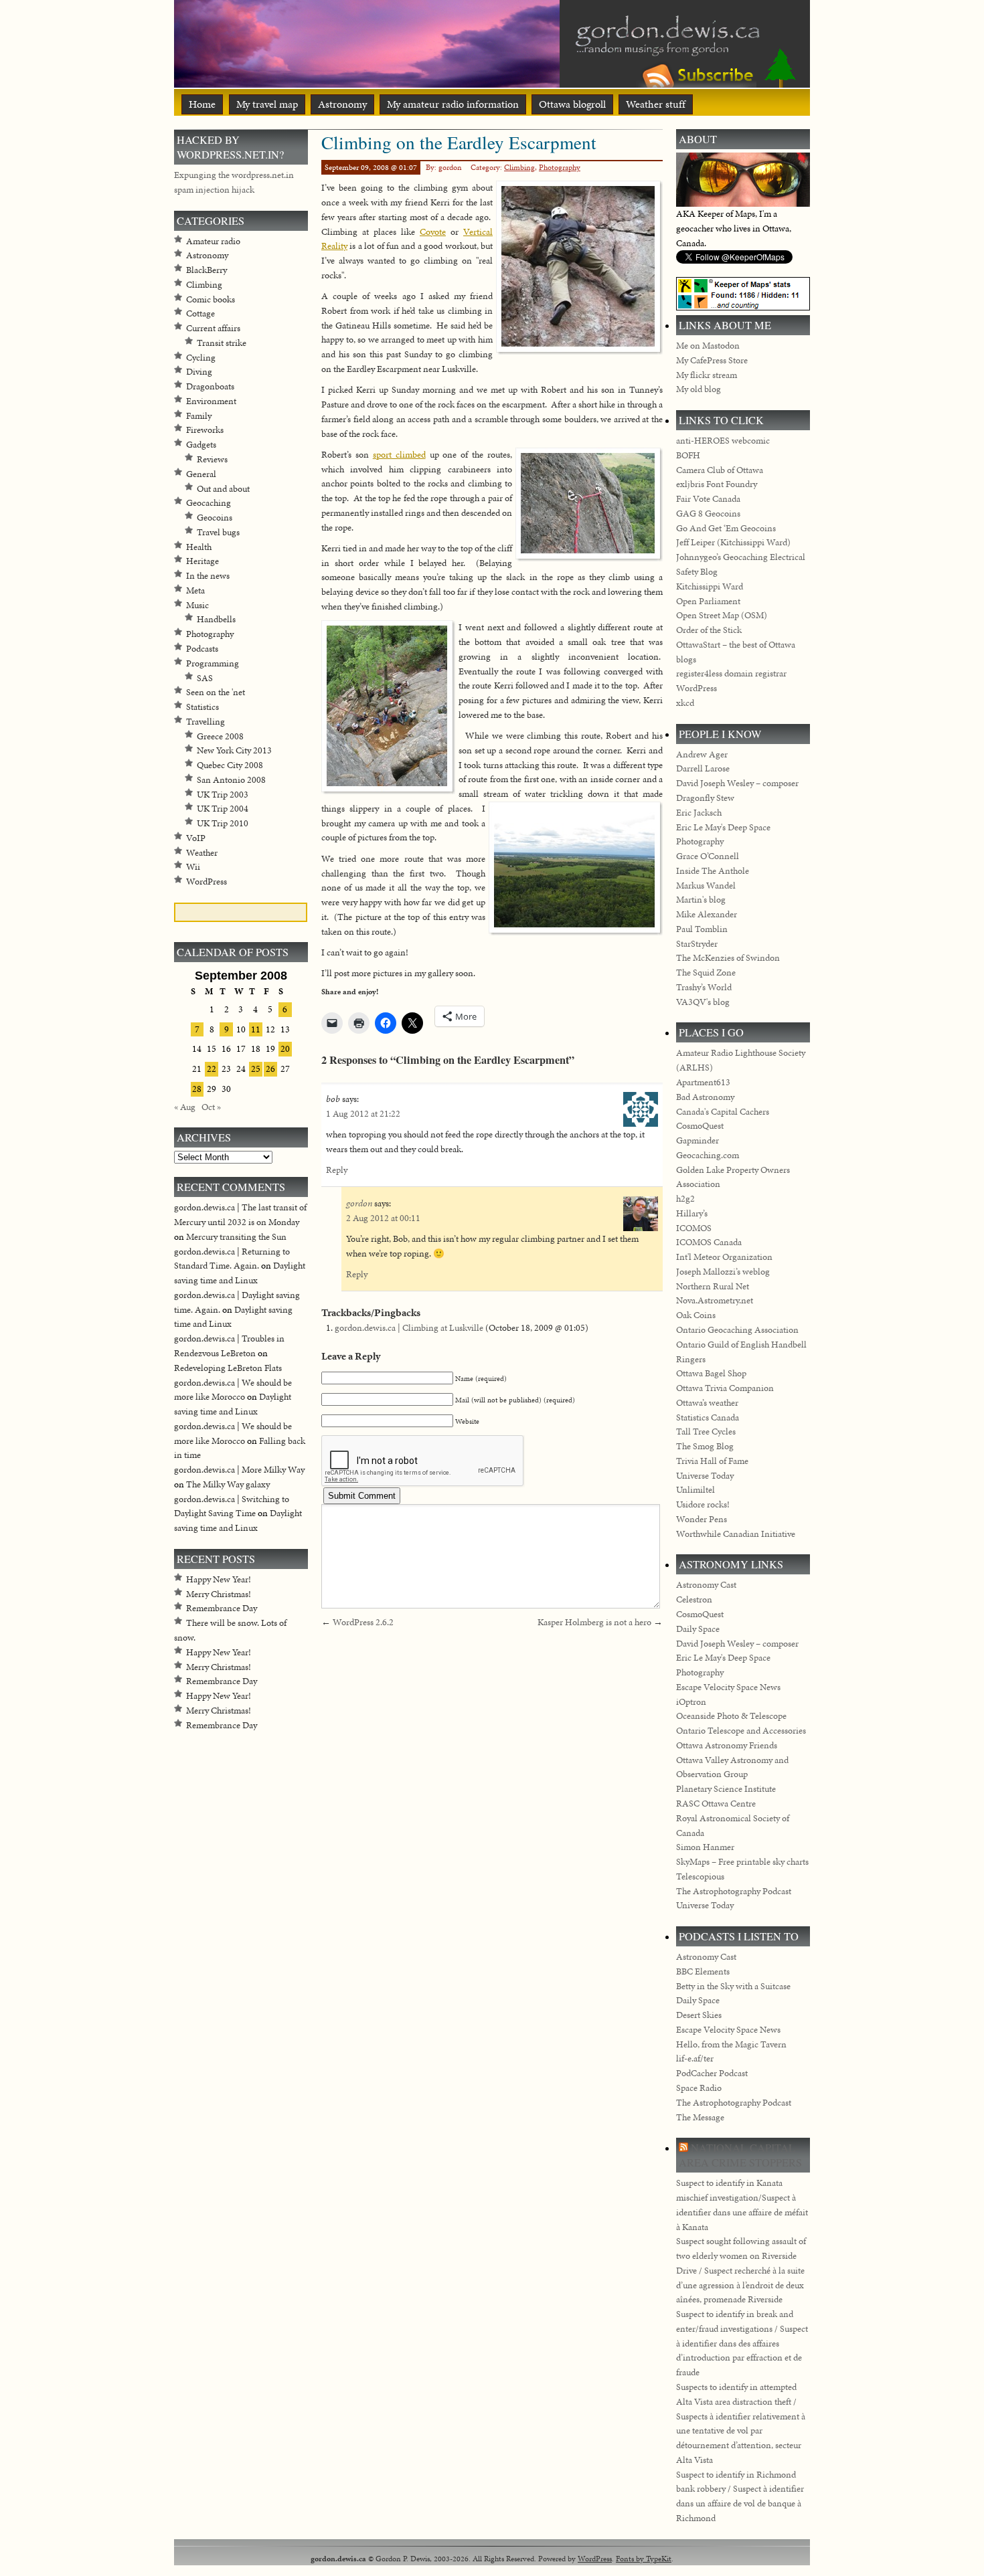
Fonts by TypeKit (644, 2558)
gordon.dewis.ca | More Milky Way (239, 1470)
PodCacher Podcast (712, 2073)
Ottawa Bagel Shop (711, 1373)
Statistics (202, 707)
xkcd (685, 703)
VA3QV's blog (703, 1002)
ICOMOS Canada (709, 1242)
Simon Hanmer (705, 1847)
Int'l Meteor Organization (724, 1257)
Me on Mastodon (708, 346)
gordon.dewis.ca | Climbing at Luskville (409, 1328)
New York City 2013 (234, 750)
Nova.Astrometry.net (715, 1300)
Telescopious (700, 1876)
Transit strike (222, 343)
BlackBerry (207, 270)
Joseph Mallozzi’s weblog (723, 1272)
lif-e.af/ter (695, 2058)
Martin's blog (701, 900)
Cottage (200, 313)
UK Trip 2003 (223, 795)
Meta (195, 590)
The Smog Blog (705, 1446)
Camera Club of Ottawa (720, 470)
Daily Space (698, 1629)
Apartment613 (703, 1082)
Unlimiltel (695, 1490)
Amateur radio (213, 241)
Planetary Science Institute (726, 1789)
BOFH (688, 455)
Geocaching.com (708, 1155)
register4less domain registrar (731, 673)
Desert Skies (699, 2015)
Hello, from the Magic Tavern (731, 2044)
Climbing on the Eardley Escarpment (459, 142)
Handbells (216, 619)
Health (199, 547)
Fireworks (205, 430)
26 (270, 1069)
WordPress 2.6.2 (363, 1622)
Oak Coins (696, 1315)
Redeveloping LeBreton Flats (228, 1368)
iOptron (691, 1702)
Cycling (201, 358)
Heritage (202, 561)
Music (197, 605)
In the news (208, 576)
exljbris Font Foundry (717, 484)
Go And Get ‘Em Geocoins (726, 528)
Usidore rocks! (703, 1504)
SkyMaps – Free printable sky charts (742, 1862)
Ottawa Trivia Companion (725, 1388)
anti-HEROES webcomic (723, 441)
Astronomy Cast (706, 1585)
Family (199, 416)
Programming (213, 663)
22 (212, 1069)
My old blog (699, 389)
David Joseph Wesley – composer (737, 783)
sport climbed (399, 455)
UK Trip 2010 (223, 823)
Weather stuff (656, 104)
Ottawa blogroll (572, 104)
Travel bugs (218, 532)
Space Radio (699, 2088)
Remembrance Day (222, 1608)
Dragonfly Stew (705, 798)
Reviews (212, 459)
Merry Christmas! (219, 1594)
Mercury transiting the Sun (236, 1237)
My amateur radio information (453, 104)
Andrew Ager (702, 754)
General (201, 474)
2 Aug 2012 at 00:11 (383, 1218)
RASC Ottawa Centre (716, 1804)
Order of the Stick (709, 630)
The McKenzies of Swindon (728, 958)
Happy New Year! (219, 1579)
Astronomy (342, 104)
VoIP (196, 838)
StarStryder (697, 944)
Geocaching (209, 503)
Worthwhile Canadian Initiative (736, 1534)
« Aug (185, 1107)
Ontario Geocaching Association (737, 1330)
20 (285, 1049)
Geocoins (215, 518)
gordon (359, 1203)
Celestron (694, 1599)
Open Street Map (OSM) (722, 615)
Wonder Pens (702, 1519)
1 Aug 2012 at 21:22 (363, 1114)
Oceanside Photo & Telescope (731, 1716)
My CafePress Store (712, 360)
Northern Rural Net (713, 1286)
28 (197, 1089)
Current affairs (213, 328)
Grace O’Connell (708, 856)
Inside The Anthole (713, 871)
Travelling (206, 722)
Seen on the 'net (216, 692)
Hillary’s (692, 1213)
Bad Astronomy (705, 1097)
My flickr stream (707, 375)
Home (202, 104)
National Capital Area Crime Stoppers (740, 2155)
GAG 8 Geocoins (708, 514)
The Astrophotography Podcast (734, 1891)
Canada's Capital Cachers (723, 1112)
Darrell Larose (703, 768)
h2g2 (685, 1199)
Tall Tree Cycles (706, 1432)
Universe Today (705, 1476)
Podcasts (202, 649)
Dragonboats (210, 386)
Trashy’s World (704, 987)
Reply (337, 1170)
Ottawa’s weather (707, 1403)
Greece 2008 (220, 736)
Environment (211, 401)
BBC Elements (703, 1971)
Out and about (223, 489)
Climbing (519, 167)
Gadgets (201, 445)
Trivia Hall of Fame (712, 1461)
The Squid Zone (706, 973)
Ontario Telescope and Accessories (741, 1731)
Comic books (211, 299)
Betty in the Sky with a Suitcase (733, 1986)
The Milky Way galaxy (228, 1484)
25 (256, 1069)
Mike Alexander (707, 914)
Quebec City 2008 (230, 765)
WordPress (207, 882)
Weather (202, 853)
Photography (560, 167)
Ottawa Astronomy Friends (727, 1745)
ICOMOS (694, 1228)
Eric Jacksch (699, 813)
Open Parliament (708, 601)
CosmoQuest (700, 1126)
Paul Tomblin (702, 929)
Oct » (211, 1107)
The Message (700, 2117)
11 (256, 1029)
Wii (193, 867)
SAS (205, 678)
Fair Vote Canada (708, 499)
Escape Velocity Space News (728, 1687)
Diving (199, 372)
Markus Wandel (706, 886)
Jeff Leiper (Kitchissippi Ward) (733, 542)
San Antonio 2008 (231, 780)
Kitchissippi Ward (710, 586)
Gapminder (698, 1140)
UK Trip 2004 (223, 809)
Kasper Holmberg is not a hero (594, 1622)
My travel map (267, 104)
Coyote (433, 232)
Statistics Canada (708, 1417)
